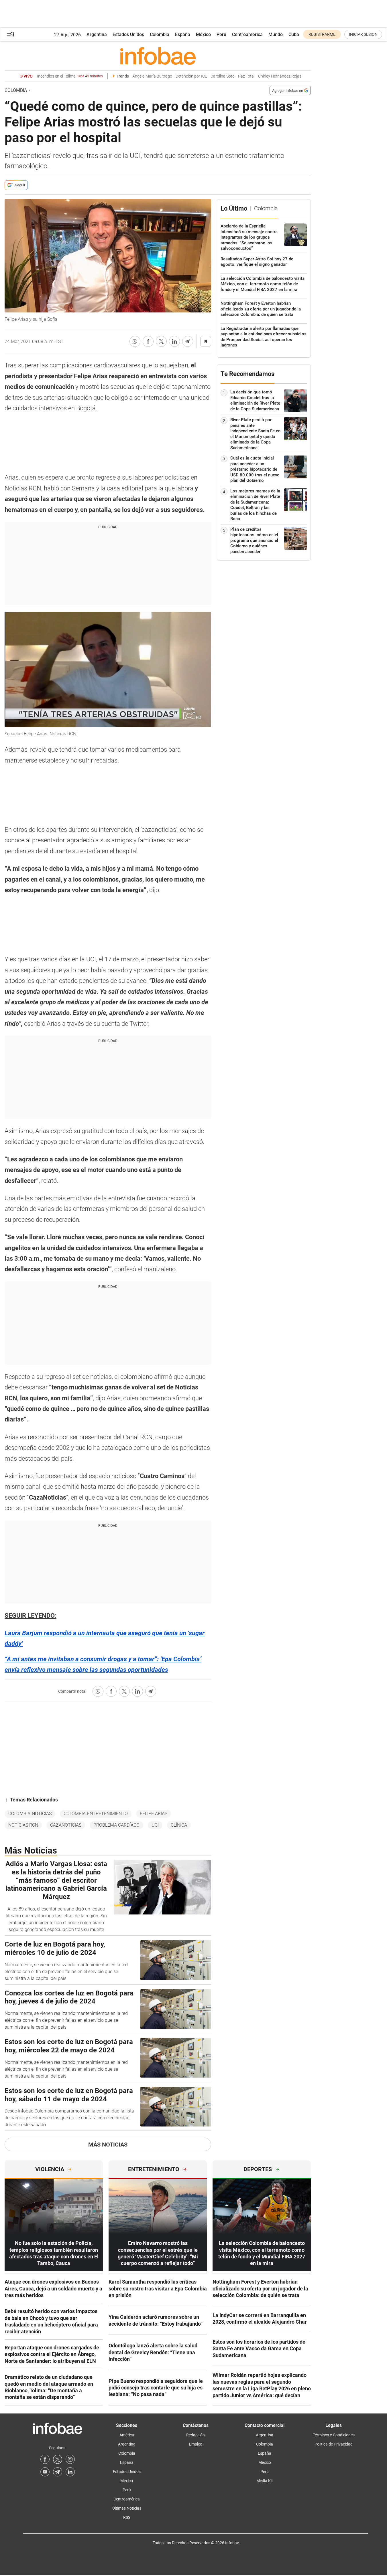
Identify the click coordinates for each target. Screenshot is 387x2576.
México (203, 34)
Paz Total (246, 76)
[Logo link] (158, 56)
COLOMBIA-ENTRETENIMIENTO (96, 1814)
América (127, 2435)
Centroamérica (247, 34)
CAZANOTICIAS (66, 1825)
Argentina (97, 34)
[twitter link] (58, 2459)
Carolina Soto (223, 76)
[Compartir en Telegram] (188, 341)
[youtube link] (45, 2472)
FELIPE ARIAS (154, 1814)
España (183, 34)
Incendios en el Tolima (70, 76)
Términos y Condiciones (334, 2435)
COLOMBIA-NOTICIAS (30, 1814)
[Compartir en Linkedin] (174, 341)
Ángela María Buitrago (152, 76)
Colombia (160, 34)
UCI (155, 1825)
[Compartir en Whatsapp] (135, 341)
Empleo (196, 2444)
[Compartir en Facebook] (148, 341)
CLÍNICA (179, 1825)
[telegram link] (58, 2472)
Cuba (294, 34)
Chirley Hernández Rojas (280, 76)
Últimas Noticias (127, 2508)
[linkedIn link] (70, 2472)
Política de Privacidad (334, 2444)
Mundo (276, 34)
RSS (127, 2517)
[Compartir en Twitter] (161, 341)
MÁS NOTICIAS (108, 2145)
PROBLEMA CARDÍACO (116, 1825)
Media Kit (265, 2481)
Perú (221, 34)
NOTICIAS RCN (23, 1825)
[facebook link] (45, 2459)
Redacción (196, 2435)
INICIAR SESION (363, 34)
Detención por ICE (191, 76)
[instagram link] (70, 2459)
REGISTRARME (322, 34)
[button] (11, 34)
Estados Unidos (128, 34)
